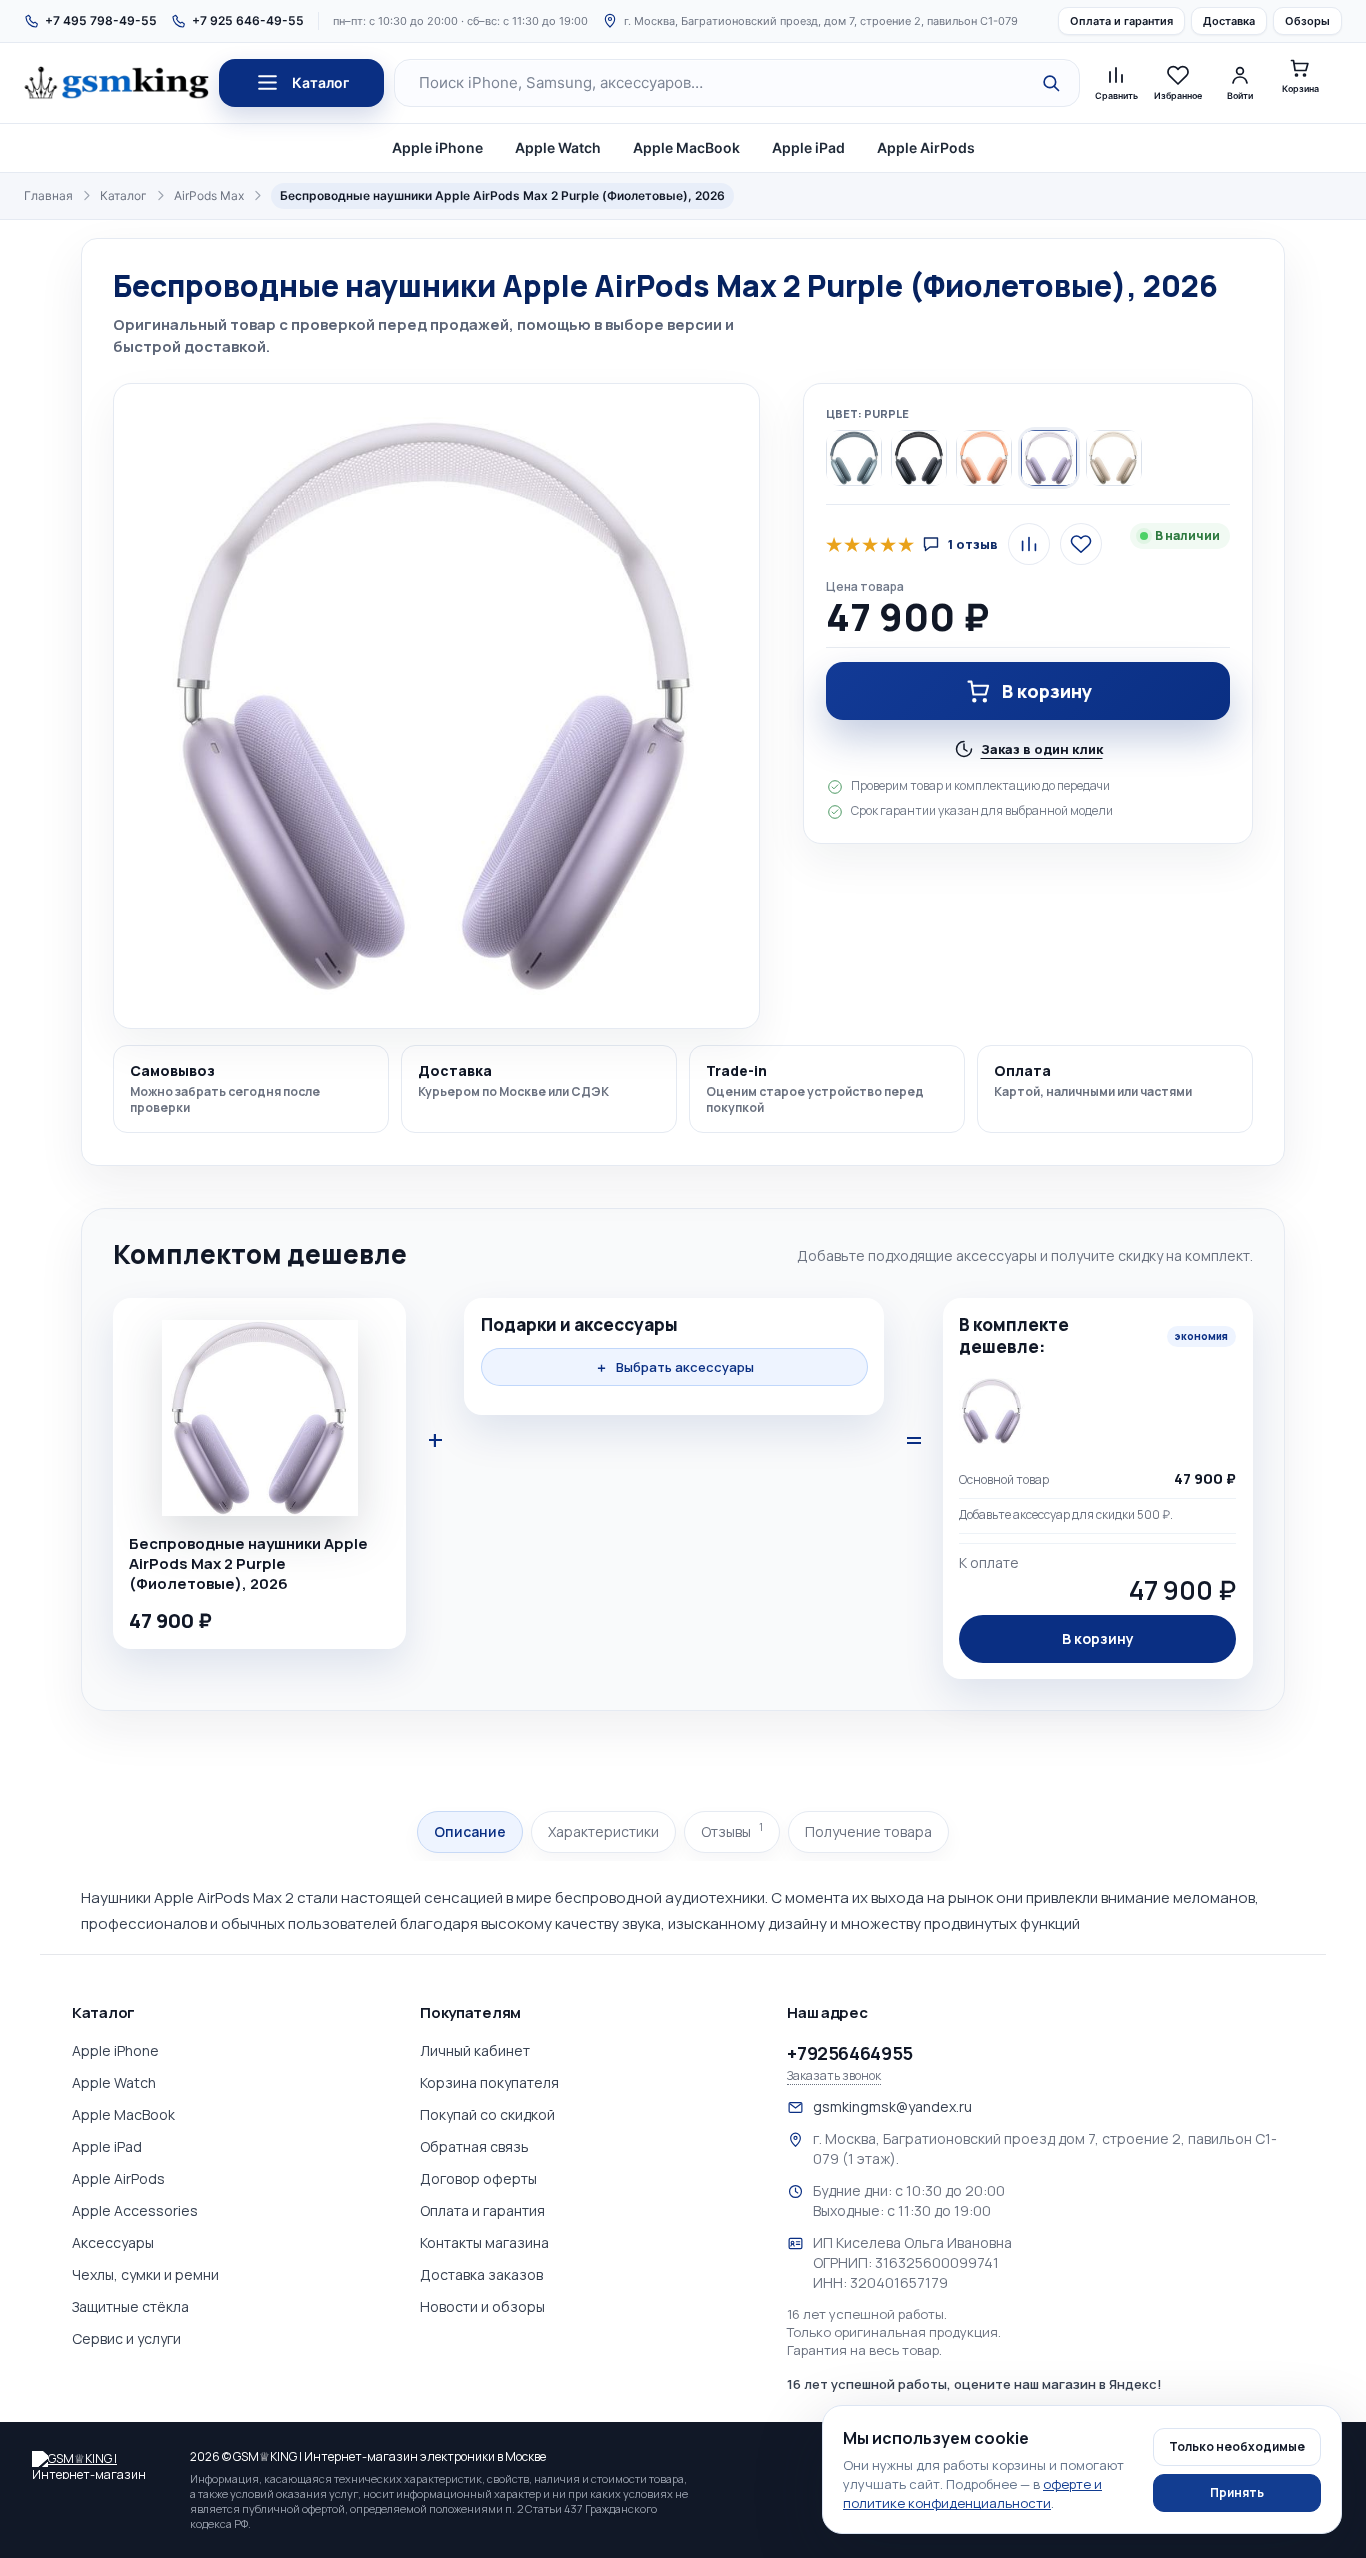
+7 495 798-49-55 (101, 20)
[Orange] (984, 458)
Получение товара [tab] (868, 1831)
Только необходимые (1237, 2446)
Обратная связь (474, 2146)
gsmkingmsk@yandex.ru (892, 2106)
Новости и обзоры (482, 2306)
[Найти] (1051, 83)
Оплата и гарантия (1121, 21)
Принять (1237, 2492)
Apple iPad (808, 147)
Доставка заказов (481, 2274)
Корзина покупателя (489, 2082)
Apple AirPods (926, 147)
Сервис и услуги (126, 2338)
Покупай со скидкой (487, 2114)
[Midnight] (919, 458)
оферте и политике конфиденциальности (972, 2493)
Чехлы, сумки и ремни (145, 2274)
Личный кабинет (475, 2050)
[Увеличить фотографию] (436, 706)
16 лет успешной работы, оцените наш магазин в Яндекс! (974, 2384)
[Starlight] (1114, 458)
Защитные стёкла (130, 2306)
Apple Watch (558, 147)
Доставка (1229, 21)
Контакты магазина (484, 2242)
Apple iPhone (437, 147)
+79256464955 (850, 2053)
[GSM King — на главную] (116, 83)
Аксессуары (113, 2242)
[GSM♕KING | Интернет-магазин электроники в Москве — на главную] (102, 2465)
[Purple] (1049, 458)
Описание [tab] (470, 1831)
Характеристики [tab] (603, 1831)
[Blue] (854, 458)
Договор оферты (478, 2178)
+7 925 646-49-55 (248, 20)
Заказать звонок (834, 2076)
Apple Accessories (135, 2210)
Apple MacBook (686, 147)
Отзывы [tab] (732, 1830)
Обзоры (1307, 21)
